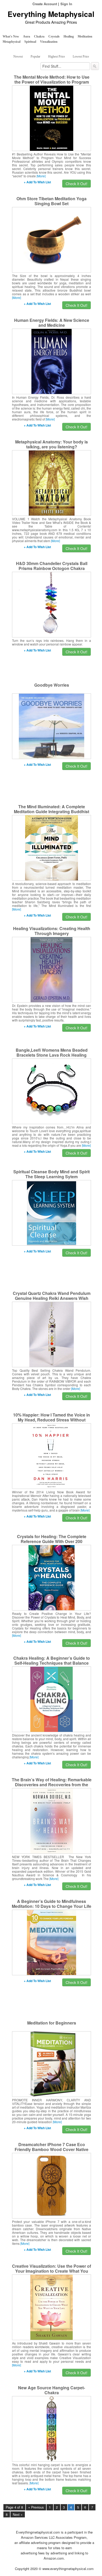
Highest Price (56, 57)
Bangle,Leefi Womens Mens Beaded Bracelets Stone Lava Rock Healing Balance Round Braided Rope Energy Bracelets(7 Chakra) (52, 1057)
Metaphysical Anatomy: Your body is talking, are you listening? (52, 444)
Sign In (66, 4)
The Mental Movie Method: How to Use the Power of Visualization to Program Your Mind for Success (52, 82)
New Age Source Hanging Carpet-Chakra (52, 2390)
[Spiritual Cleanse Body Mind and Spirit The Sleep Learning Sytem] (52, 1212)
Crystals (54, 36)
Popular (35, 57)
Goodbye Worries (52, 685)
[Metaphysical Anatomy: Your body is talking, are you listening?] (52, 482)
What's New (11, 36)
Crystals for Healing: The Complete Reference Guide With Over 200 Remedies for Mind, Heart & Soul (52, 1541)
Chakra (39, 36)
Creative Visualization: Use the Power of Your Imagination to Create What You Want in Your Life (52, 2271)
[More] (41, 176)
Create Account (45, 4)
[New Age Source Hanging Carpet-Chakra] (52, 2428)
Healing (69, 36)
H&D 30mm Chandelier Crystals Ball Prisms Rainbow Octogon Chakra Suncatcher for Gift (52, 568)
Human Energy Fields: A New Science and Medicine (52, 323)
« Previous (36, 2507)
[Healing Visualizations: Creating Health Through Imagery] (52, 969)
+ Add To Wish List (37, 182)
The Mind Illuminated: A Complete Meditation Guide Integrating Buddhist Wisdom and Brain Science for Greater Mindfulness (52, 814)
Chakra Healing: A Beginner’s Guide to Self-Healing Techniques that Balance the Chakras (52, 1663)
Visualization (49, 42)
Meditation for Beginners (52, 2023)
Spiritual (30, 42)
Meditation (85, 36)
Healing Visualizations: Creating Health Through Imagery (52, 931)
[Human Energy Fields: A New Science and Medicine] (52, 361)
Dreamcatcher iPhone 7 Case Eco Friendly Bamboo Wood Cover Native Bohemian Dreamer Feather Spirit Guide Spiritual (52, 2152)
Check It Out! (76, 184)
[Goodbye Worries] (52, 726)
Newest (18, 57)
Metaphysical (12, 42)
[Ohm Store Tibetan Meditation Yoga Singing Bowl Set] (52, 239)
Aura (27, 36)
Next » (18, 2515)
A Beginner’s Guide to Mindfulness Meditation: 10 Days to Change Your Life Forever (52, 1906)
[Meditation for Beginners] (52, 2064)
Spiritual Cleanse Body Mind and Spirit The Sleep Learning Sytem (52, 1174)
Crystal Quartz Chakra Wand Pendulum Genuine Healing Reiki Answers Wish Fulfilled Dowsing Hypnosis (52, 1298)
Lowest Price (81, 57)
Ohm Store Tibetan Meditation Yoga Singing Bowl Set (52, 201)
